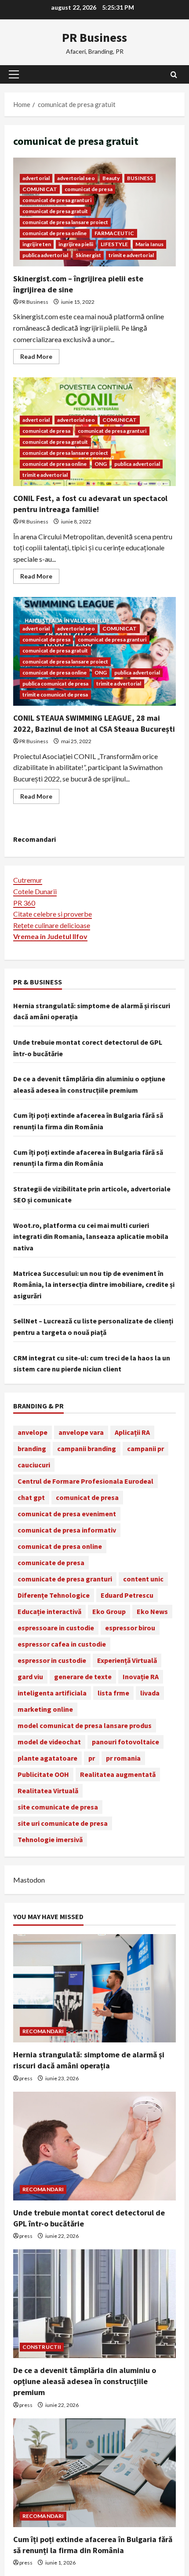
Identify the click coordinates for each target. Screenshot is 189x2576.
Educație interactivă (49, 1611)
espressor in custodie (52, 1660)
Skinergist (88, 255)
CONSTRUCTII (42, 2347)
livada (150, 1693)
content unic (143, 1579)
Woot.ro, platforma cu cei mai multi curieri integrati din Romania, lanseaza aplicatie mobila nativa (91, 1236)
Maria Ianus (149, 244)
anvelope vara (81, 1432)
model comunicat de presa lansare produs (85, 1725)
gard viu (30, 1677)
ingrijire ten (37, 244)
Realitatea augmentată (118, 1774)
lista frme (113, 1693)
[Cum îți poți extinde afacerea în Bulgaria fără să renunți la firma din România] (94, 2473)
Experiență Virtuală (127, 1660)
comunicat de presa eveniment (67, 1514)
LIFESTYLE (114, 244)
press (26, 2078)
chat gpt (31, 1497)
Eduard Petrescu (127, 1595)
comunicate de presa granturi (65, 1579)
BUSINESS (140, 178)
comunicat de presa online (55, 233)
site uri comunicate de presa (63, 1823)
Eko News (152, 1611)
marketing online (45, 1709)
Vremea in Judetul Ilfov (50, 936)
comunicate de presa (51, 1563)
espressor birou (130, 1628)
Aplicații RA (132, 1432)
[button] (14, 74)
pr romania (123, 1758)
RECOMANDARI (43, 2031)
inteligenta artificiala (52, 1693)
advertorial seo (76, 178)
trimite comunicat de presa (55, 695)
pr (92, 1758)
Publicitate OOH (43, 1774)
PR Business (94, 37)
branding (32, 1448)
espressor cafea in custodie (62, 1644)
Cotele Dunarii (35, 891)
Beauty (111, 178)
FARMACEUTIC (114, 233)
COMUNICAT (40, 189)
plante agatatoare (47, 1758)
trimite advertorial (131, 255)
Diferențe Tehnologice (54, 1595)
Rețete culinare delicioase (52, 925)
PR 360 (24, 903)
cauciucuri (34, 1465)
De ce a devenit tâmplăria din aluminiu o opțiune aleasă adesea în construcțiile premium (85, 2381)
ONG (101, 464)
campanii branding (87, 1448)
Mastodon (29, 1880)
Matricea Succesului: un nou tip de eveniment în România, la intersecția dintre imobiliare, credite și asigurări (94, 1284)
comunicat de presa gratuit (55, 211)
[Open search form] (174, 75)
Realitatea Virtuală (48, 1791)
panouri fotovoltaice (125, 1742)
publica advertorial (45, 255)
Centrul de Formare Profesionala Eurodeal (85, 1481)
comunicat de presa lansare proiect (65, 222)
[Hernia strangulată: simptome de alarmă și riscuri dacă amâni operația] (94, 1988)
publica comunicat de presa (56, 684)
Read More (40, 358)
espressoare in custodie (56, 1628)
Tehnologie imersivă (50, 1839)
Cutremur (28, 880)
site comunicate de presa (58, 1807)
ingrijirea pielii (76, 244)
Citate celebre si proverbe (53, 914)
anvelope (33, 1432)
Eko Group (109, 1611)
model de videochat (49, 1742)
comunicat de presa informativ (67, 1530)
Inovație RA (141, 1677)
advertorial (36, 178)
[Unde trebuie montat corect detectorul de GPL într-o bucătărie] (94, 2146)
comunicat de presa (89, 189)
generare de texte (83, 1677)
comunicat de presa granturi (57, 200)
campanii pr (145, 1448)
